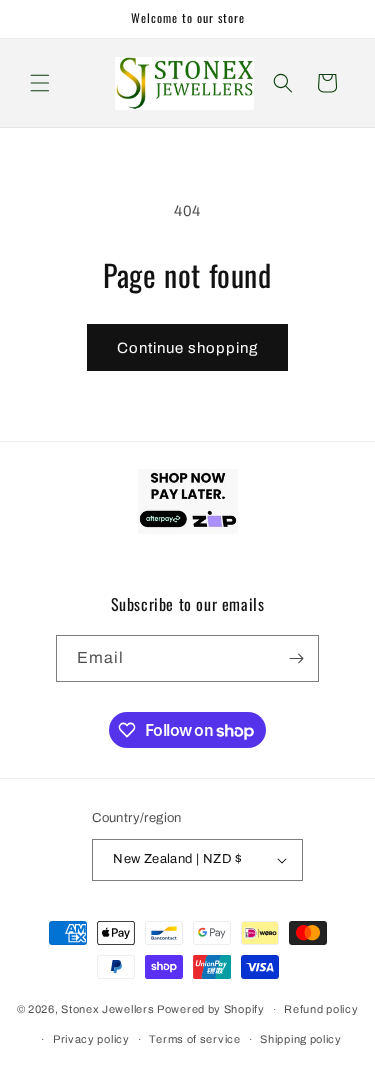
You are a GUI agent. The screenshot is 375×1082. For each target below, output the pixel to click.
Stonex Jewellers (107, 1009)
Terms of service (194, 1039)
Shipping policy (301, 1039)
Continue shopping (187, 348)
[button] (40, 83)
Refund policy (321, 1009)
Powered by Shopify (211, 1009)
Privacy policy (91, 1039)
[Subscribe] (296, 658)
